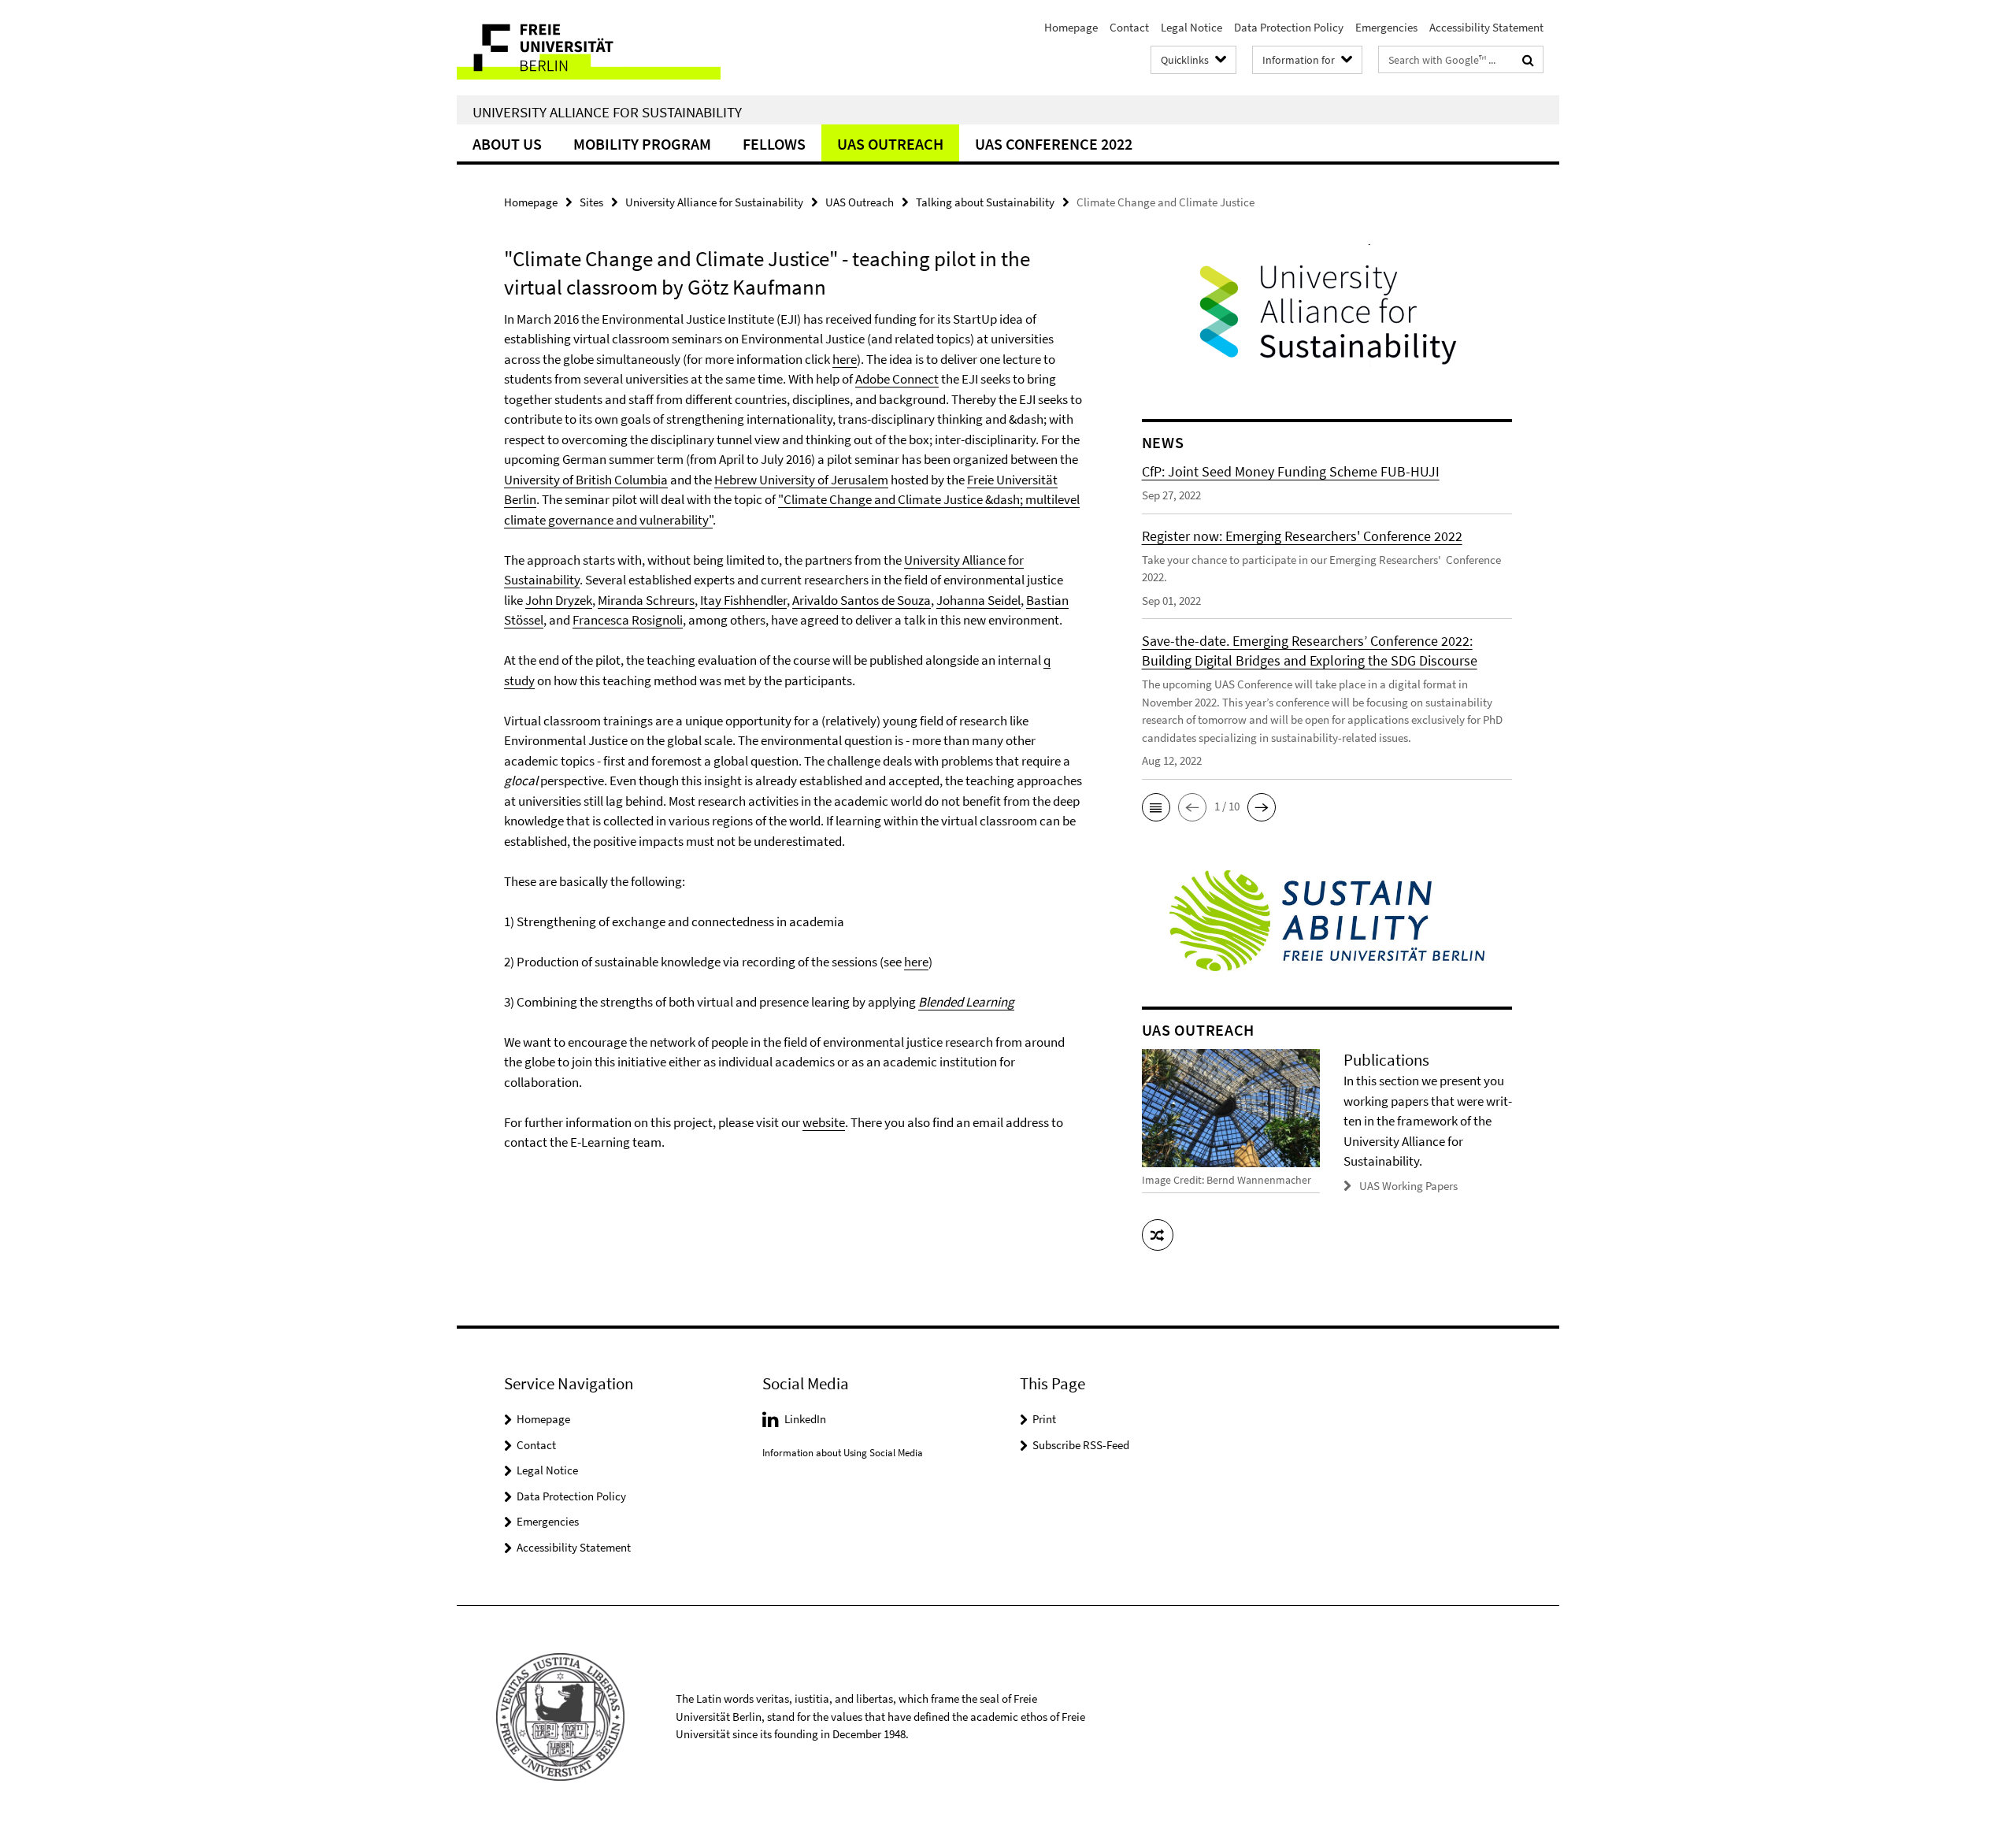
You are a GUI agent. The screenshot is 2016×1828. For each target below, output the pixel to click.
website (824, 1122)
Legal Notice (1191, 27)
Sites (591, 202)
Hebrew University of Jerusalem (801, 480)
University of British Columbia (586, 480)
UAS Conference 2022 (1054, 144)
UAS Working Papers (1408, 1186)
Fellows (774, 144)
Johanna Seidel (978, 600)
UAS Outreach (890, 144)
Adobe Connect (897, 379)
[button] (1156, 807)
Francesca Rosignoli (628, 620)
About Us (507, 144)
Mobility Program (642, 144)
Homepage (1071, 27)
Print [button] (1044, 1419)
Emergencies (1386, 27)
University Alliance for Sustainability (607, 112)
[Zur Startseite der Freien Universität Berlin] (589, 48)
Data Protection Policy (1289, 27)
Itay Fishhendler (743, 600)
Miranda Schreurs (646, 600)
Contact (1129, 27)
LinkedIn (805, 1419)
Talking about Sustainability (985, 202)
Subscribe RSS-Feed (1081, 1445)
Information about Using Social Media (843, 1453)
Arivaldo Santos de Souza (862, 600)
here (845, 359)
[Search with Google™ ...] (1528, 60)
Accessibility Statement (1486, 27)
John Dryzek (559, 600)
